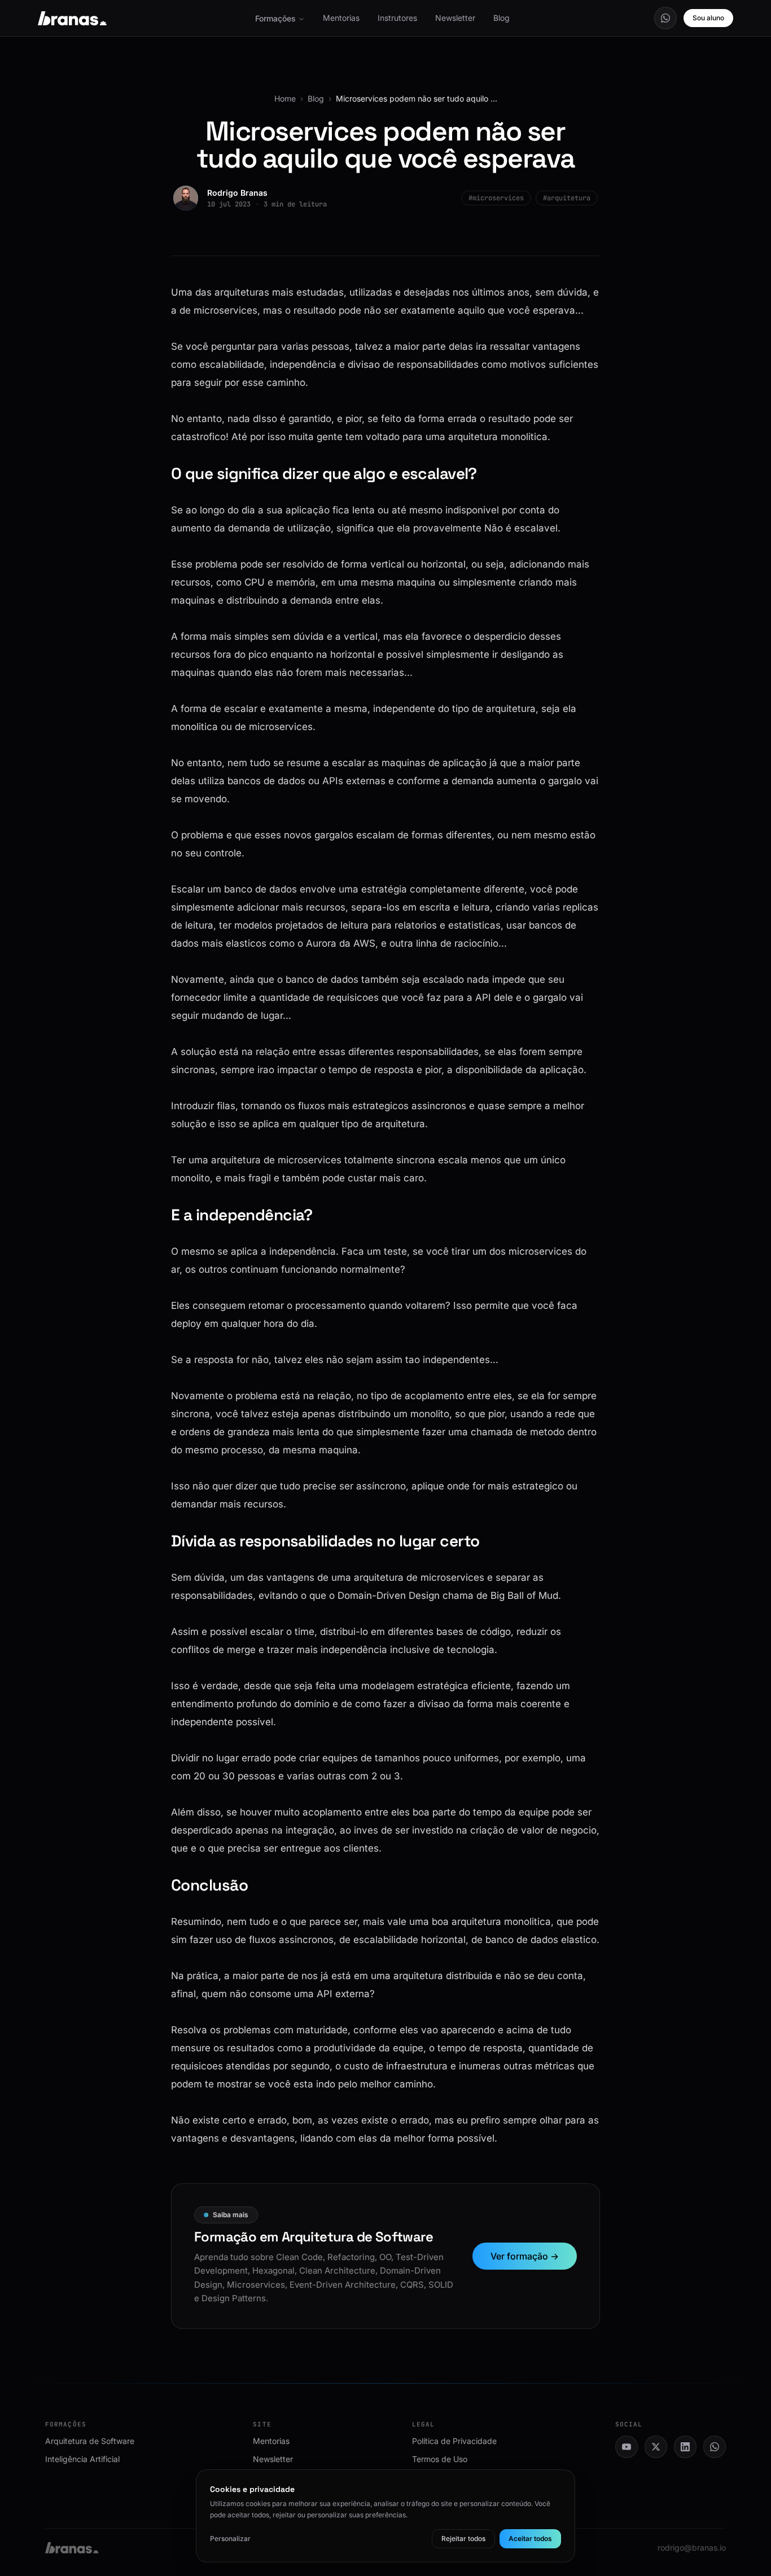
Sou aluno (708, 18)
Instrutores (397, 18)
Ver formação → (525, 2256)
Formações (275, 18)
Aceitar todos (530, 2538)
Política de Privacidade (454, 2441)
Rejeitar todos (463, 2538)
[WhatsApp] (665, 18)
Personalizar (230, 2538)
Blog (501, 18)
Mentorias (341, 18)
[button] (665, 18)
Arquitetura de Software (90, 2441)
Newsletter (455, 18)
